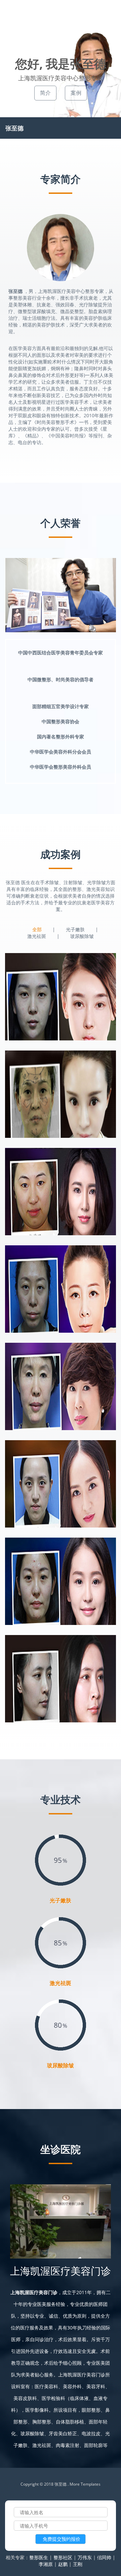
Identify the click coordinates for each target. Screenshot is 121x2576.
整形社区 (63, 2557)
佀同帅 (104, 2557)
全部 (37, 929)
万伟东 (85, 2557)
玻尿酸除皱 (82, 936)
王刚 (78, 2564)
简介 (45, 93)
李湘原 (46, 2564)
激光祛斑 (37, 936)
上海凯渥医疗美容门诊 (61, 2271)
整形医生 (39, 2557)
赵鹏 (63, 2564)
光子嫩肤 (75, 929)
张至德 (14, 128)
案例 (76, 93)
